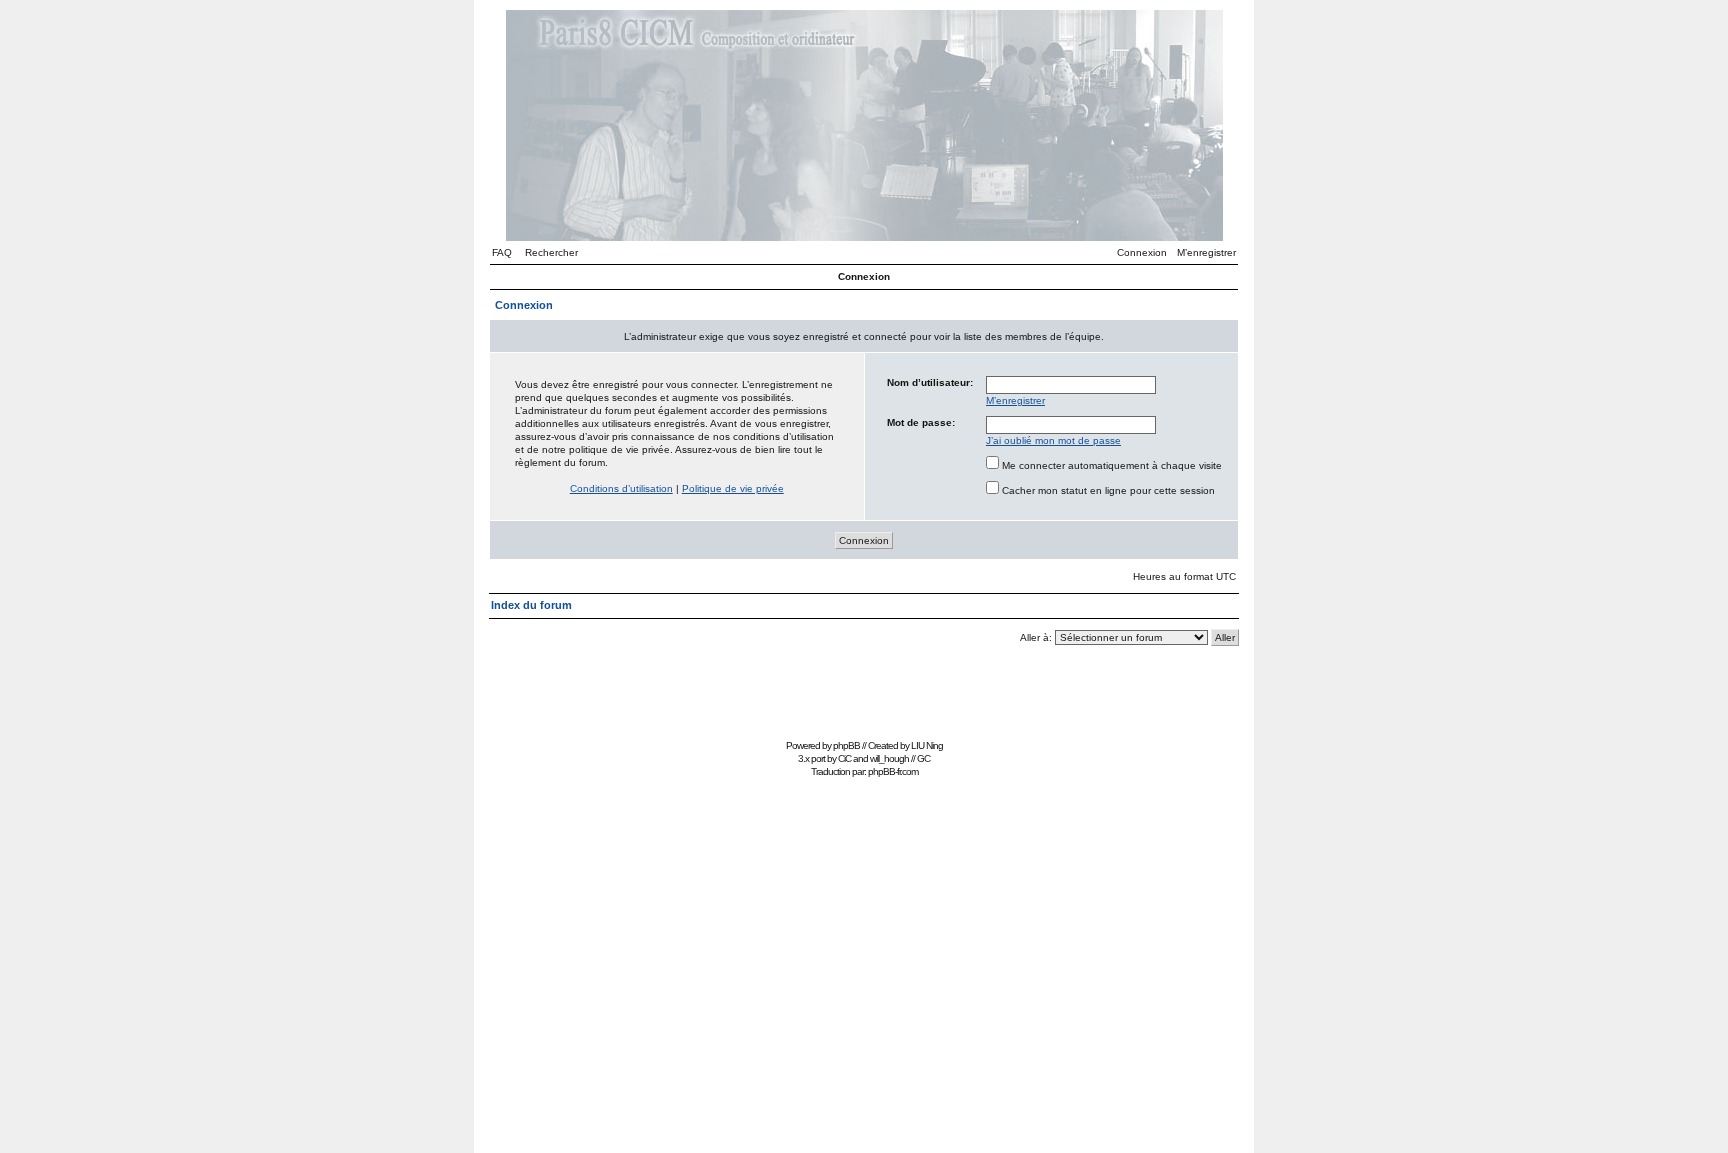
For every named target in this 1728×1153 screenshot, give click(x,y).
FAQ (502, 252)
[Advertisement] (864, 688)
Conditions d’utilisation (621, 488)
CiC (844, 758)
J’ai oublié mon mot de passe (1053, 440)
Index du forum (531, 605)
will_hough (889, 758)
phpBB (846, 745)
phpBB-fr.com (893, 771)
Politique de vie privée (733, 488)
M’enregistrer (1206, 252)
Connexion (1142, 252)
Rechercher (551, 252)
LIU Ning (927, 745)
